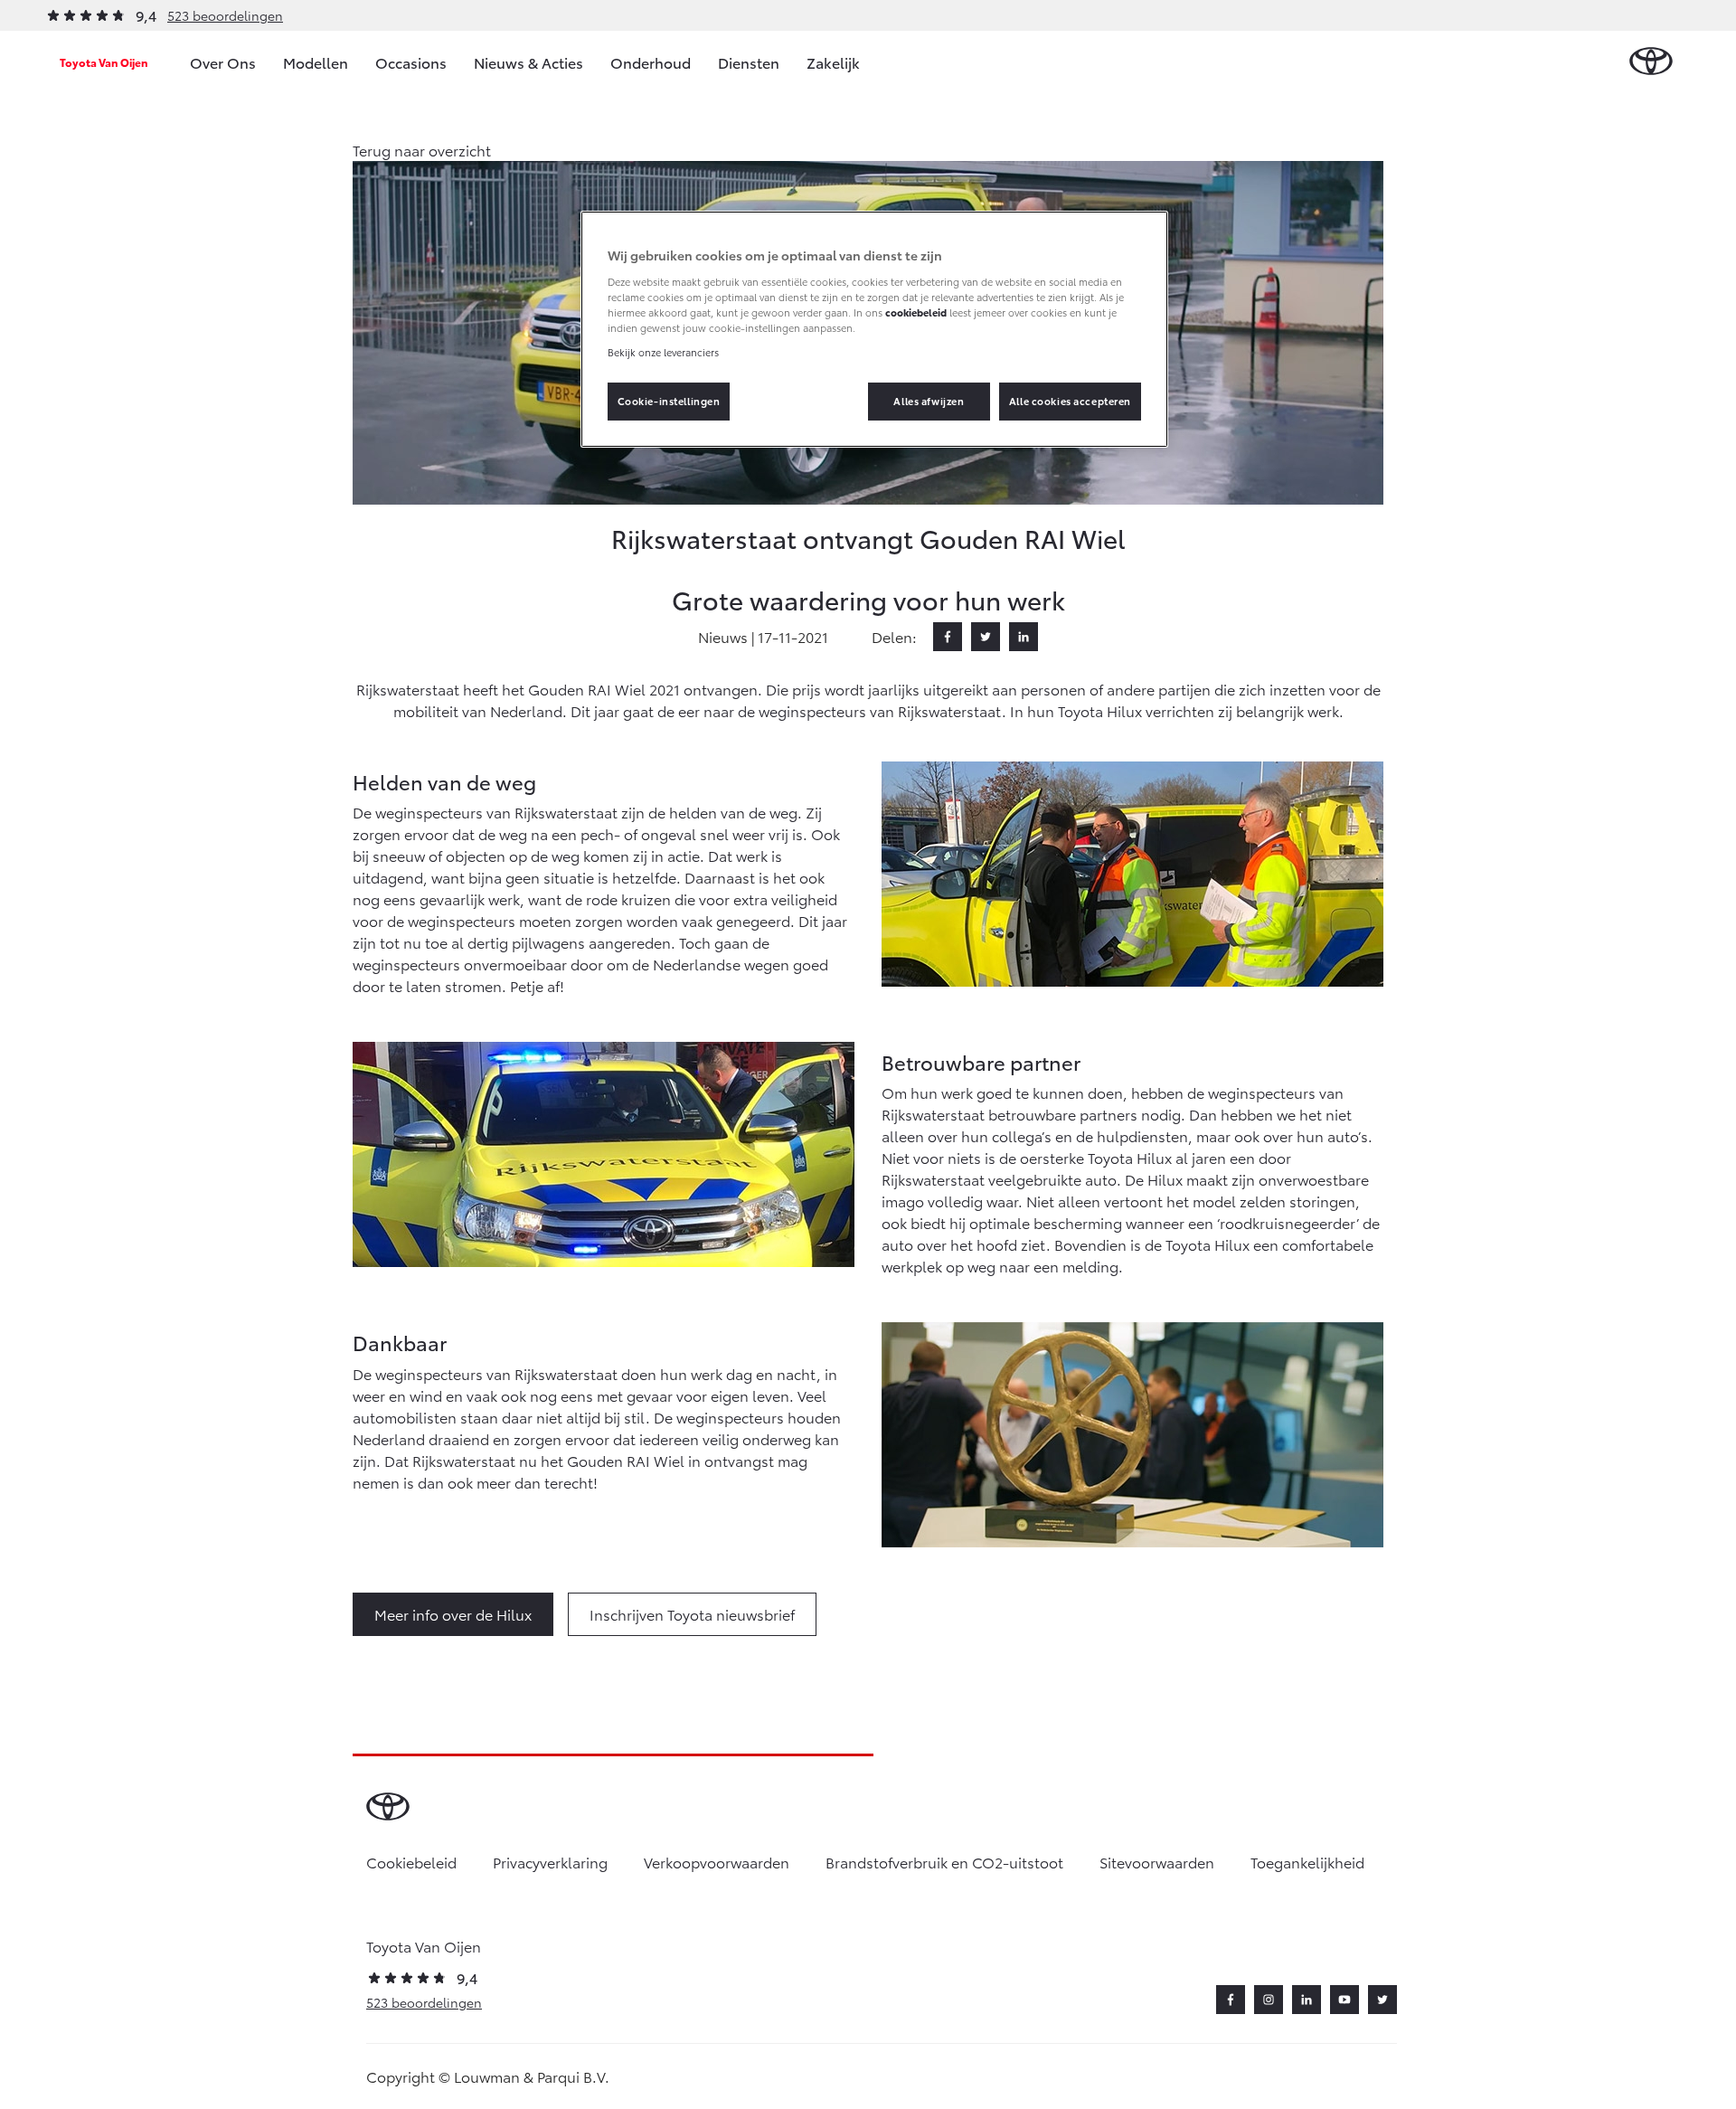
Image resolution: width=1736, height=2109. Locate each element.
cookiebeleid (916, 312)
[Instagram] (1269, 2000)
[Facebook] (948, 637)
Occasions (411, 62)
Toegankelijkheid (1307, 1862)
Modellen (316, 62)
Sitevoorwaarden (1157, 1862)
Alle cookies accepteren (1070, 401)
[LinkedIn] (1024, 637)
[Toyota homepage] (1651, 62)
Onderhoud (651, 62)
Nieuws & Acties (528, 62)
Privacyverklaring (550, 1862)
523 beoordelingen (225, 15)
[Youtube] (1344, 2000)
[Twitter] (986, 637)
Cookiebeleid (411, 1862)
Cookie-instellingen (669, 401)
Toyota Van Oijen (104, 62)
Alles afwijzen (929, 401)
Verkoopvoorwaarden (717, 1862)
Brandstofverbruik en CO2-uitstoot (944, 1862)
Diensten (749, 62)
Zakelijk (833, 62)
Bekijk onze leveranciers (663, 352)
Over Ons (223, 62)
